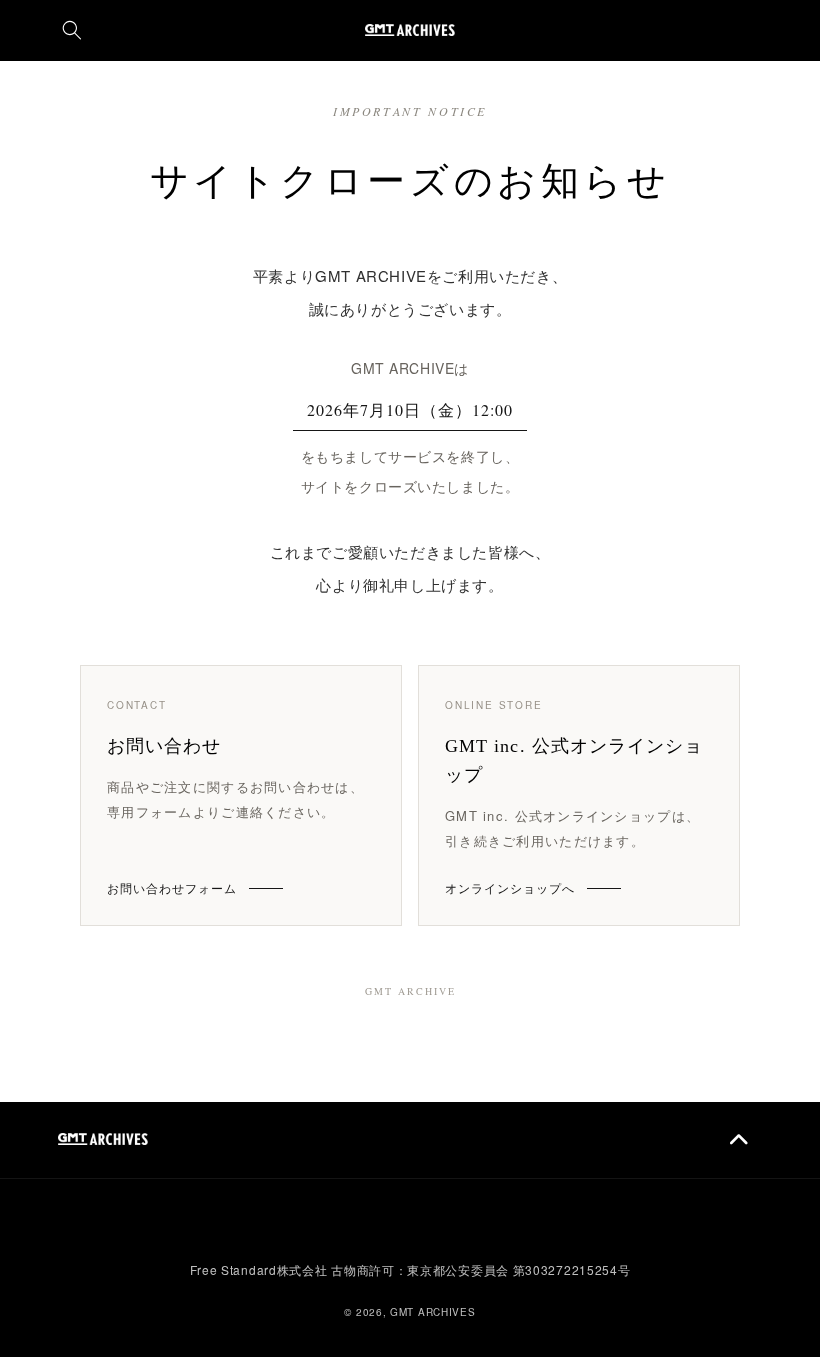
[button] (72, 30)
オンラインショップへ (510, 887)
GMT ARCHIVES (432, 1312)
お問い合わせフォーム (172, 887)
